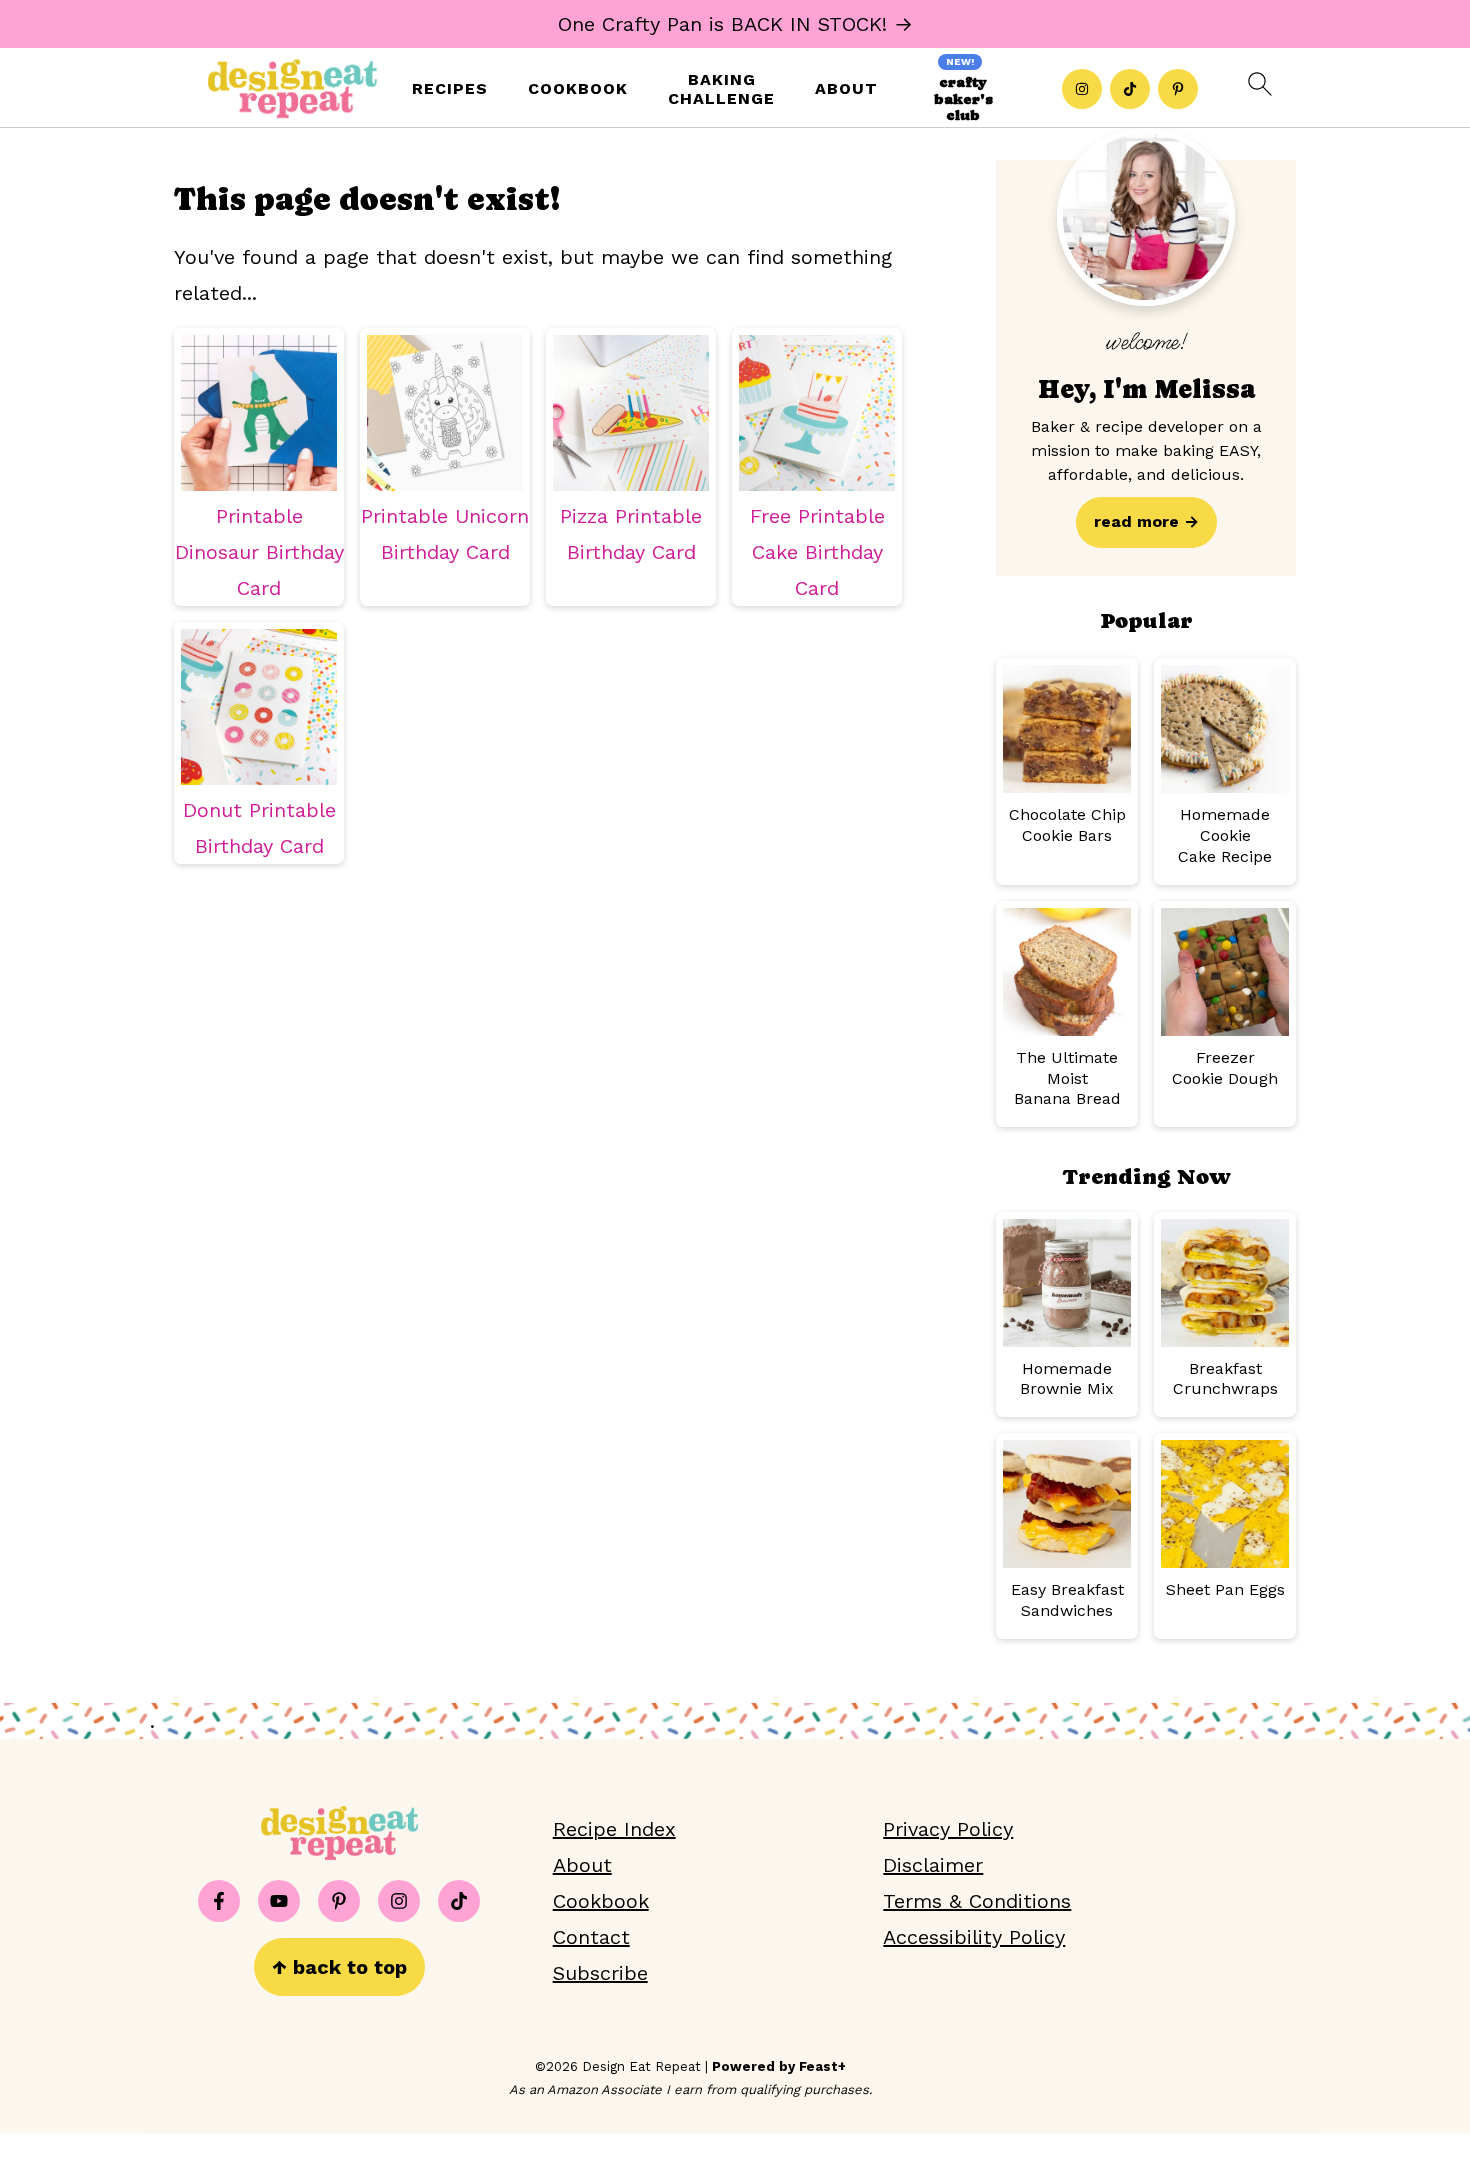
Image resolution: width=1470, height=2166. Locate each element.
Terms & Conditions (977, 1901)
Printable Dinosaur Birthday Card (259, 552)
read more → (1146, 521)
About (846, 88)
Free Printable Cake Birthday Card (817, 552)
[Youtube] (279, 1901)
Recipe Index (614, 1829)
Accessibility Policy (974, 1937)
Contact (591, 1937)
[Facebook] (219, 1901)
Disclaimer (933, 1865)
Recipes (450, 88)
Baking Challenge (721, 89)
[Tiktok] (1130, 89)
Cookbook (578, 88)
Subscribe (600, 1973)
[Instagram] (1082, 89)
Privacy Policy (948, 1829)
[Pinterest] (1178, 89)
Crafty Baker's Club (963, 99)
